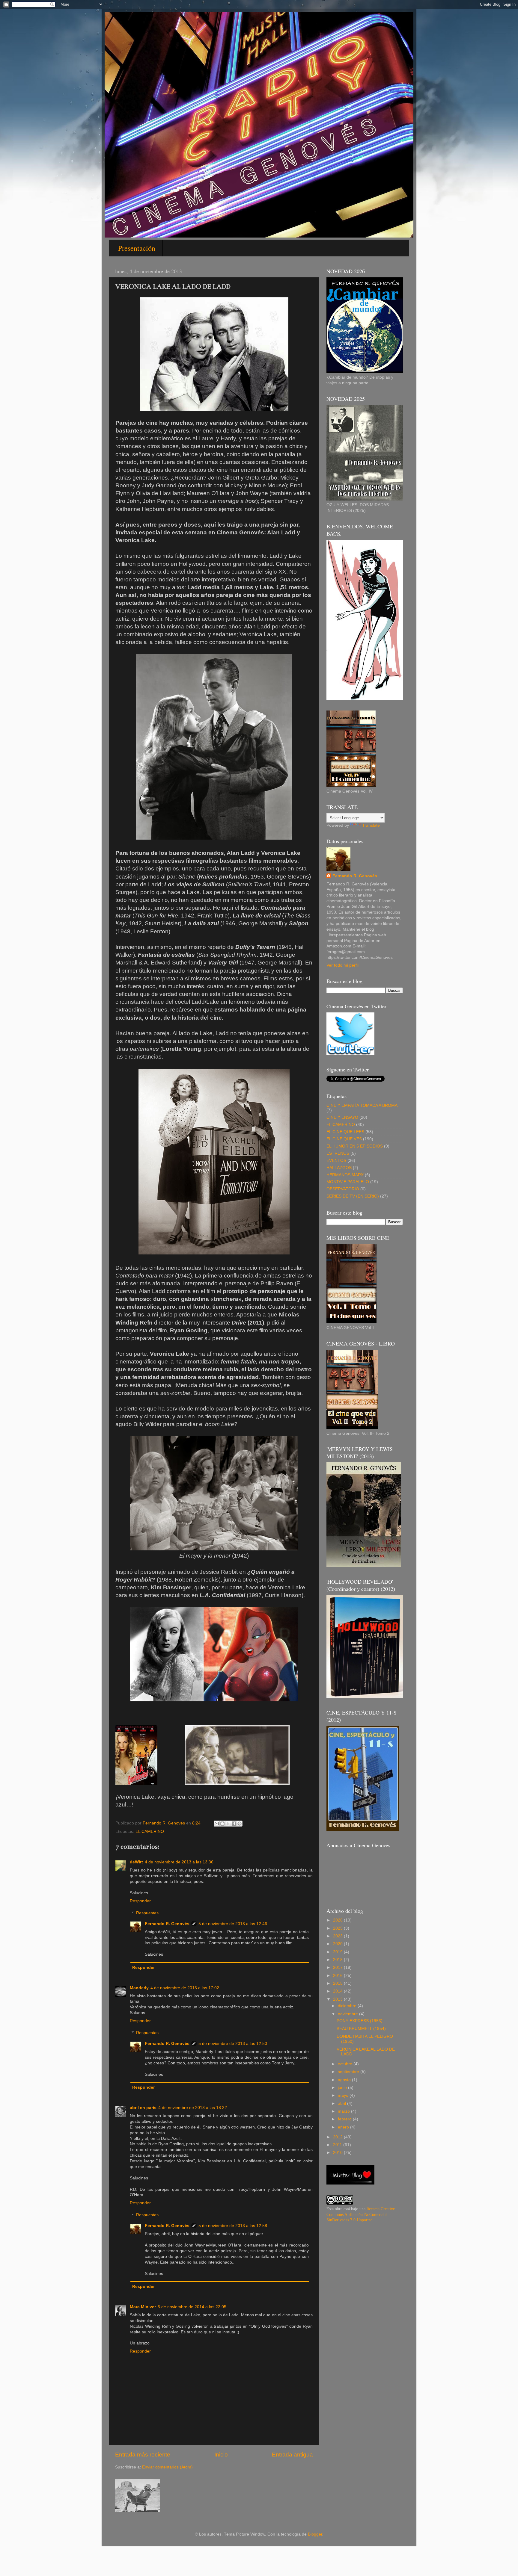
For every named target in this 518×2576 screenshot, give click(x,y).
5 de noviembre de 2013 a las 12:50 (233, 2044)
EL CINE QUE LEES (345, 1132)
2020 (338, 1944)
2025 (338, 1928)
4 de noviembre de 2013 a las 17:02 (185, 1988)
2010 (338, 2153)
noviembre (348, 2014)
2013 (338, 1999)
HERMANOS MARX (345, 1175)
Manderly (139, 1988)
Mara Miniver (143, 2307)
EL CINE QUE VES (344, 1139)
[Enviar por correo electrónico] (217, 1824)
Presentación (137, 248)
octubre (346, 2064)
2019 (338, 1952)
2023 (338, 1936)
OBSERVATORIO (343, 1189)
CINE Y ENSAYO (342, 1117)
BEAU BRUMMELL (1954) (361, 2029)
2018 (338, 1960)
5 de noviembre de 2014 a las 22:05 (192, 2307)
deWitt (136, 1862)
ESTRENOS (338, 1153)
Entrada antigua (292, 2455)
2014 (338, 1991)
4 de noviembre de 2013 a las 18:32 (193, 2108)
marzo (344, 2111)
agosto (345, 2080)
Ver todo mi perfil (342, 965)
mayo (344, 2095)
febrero (345, 2119)
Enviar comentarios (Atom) (167, 2467)
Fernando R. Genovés (167, 1924)
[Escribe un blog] (222, 1824)
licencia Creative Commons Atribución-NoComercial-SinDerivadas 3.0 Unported (361, 2215)
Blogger (315, 2534)
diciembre (348, 2006)
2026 (338, 1920)
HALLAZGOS (339, 1168)
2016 (338, 1976)
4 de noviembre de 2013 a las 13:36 (179, 1862)
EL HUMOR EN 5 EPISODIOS (355, 1146)
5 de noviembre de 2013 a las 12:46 (233, 1924)
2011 (338, 2145)
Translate (371, 825)
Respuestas (147, 1913)
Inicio (221, 2455)
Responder (140, 1901)
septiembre (349, 2072)
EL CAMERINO (150, 1832)
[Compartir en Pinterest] (240, 1824)
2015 (338, 1983)
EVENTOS (336, 1161)
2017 (338, 1967)
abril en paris (143, 2108)
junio (343, 2088)
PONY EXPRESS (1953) (360, 2021)
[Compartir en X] (228, 1824)
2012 (338, 2137)
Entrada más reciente (143, 2455)
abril (342, 2103)
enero (344, 2127)
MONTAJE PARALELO (348, 1182)
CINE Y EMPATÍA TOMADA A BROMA (362, 1105)
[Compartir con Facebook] (234, 1824)
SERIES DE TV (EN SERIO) (353, 1196)
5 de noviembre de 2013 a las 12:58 (233, 2226)
